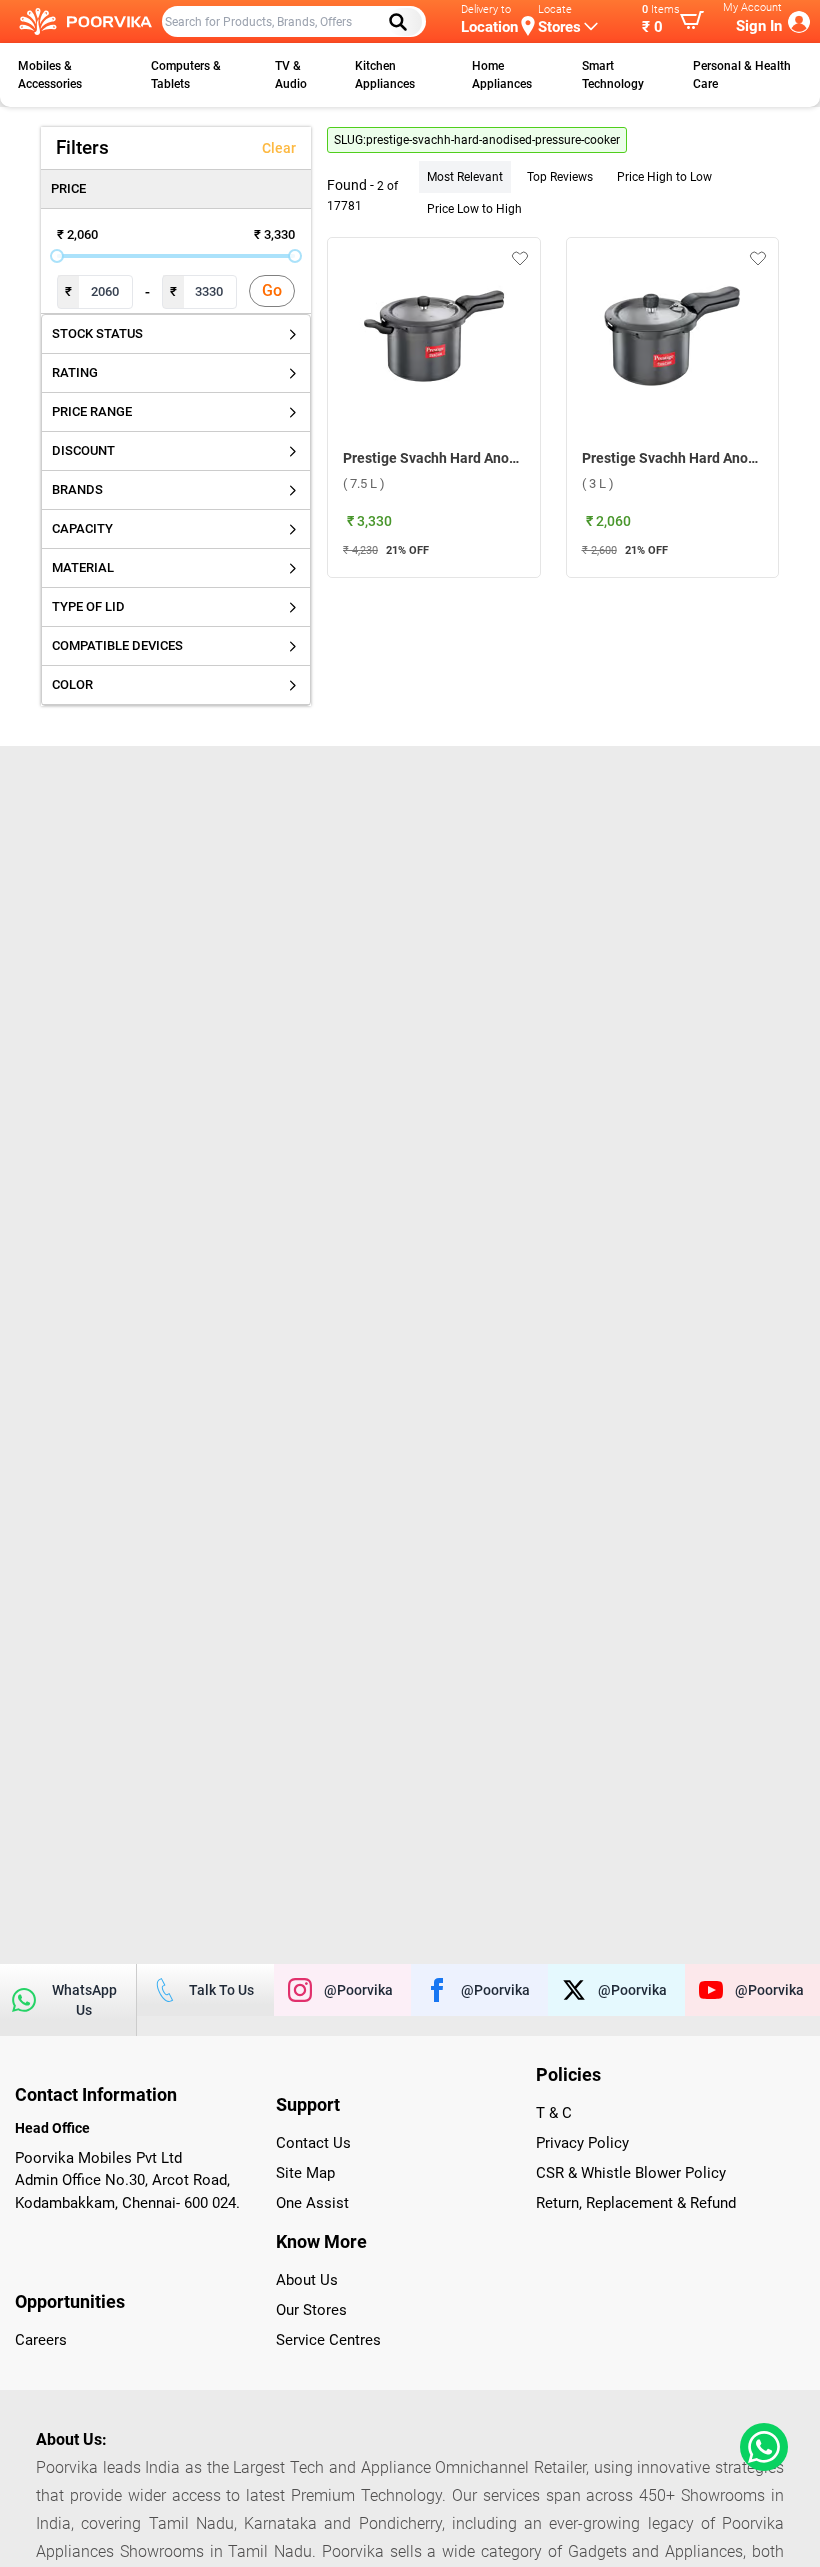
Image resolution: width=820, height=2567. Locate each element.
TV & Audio (291, 75)
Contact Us (313, 2143)
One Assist (312, 2203)
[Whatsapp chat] (760, 2447)
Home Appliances (502, 75)
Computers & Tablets (186, 75)
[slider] (57, 256)
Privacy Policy (582, 2143)
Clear (279, 148)
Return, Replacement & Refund (636, 2203)
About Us (307, 2280)
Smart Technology (613, 75)
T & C (554, 2113)
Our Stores (311, 2310)
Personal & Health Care (742, 75)
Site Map (305, 2173)
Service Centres (328, 2340)
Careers (41, 2340)
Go (272, 290)
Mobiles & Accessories (50, 75)
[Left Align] (405, 22)
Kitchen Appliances (385, 75)
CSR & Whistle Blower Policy (631, 2173)
